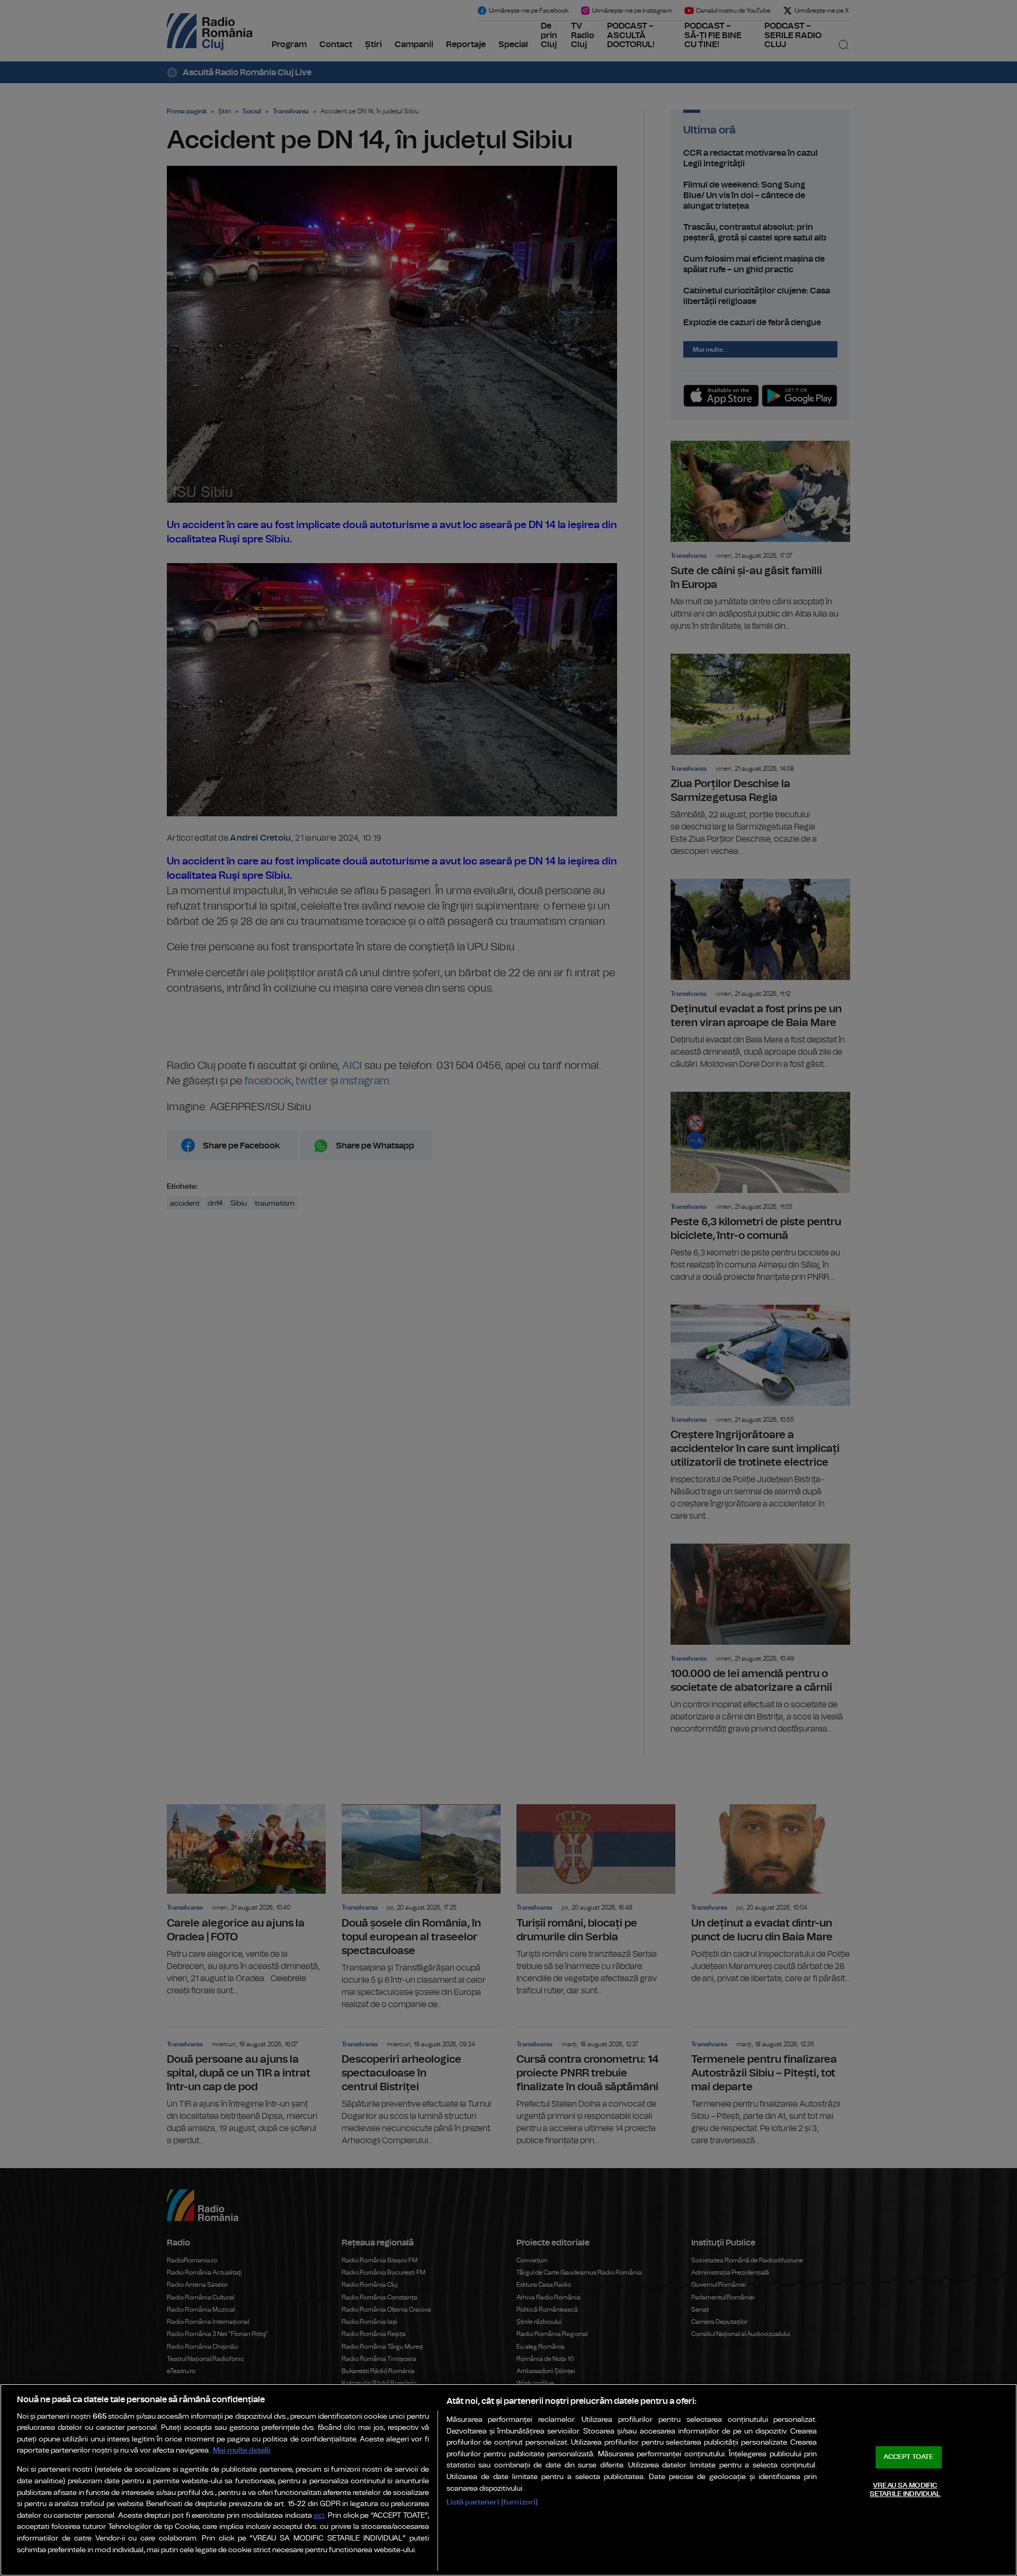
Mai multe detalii (242, 2450)
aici (319, 2516)
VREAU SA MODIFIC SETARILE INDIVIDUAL (905, 2490)
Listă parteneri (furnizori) (492, 2502)
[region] (508, 2480)
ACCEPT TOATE (908, 2457)
